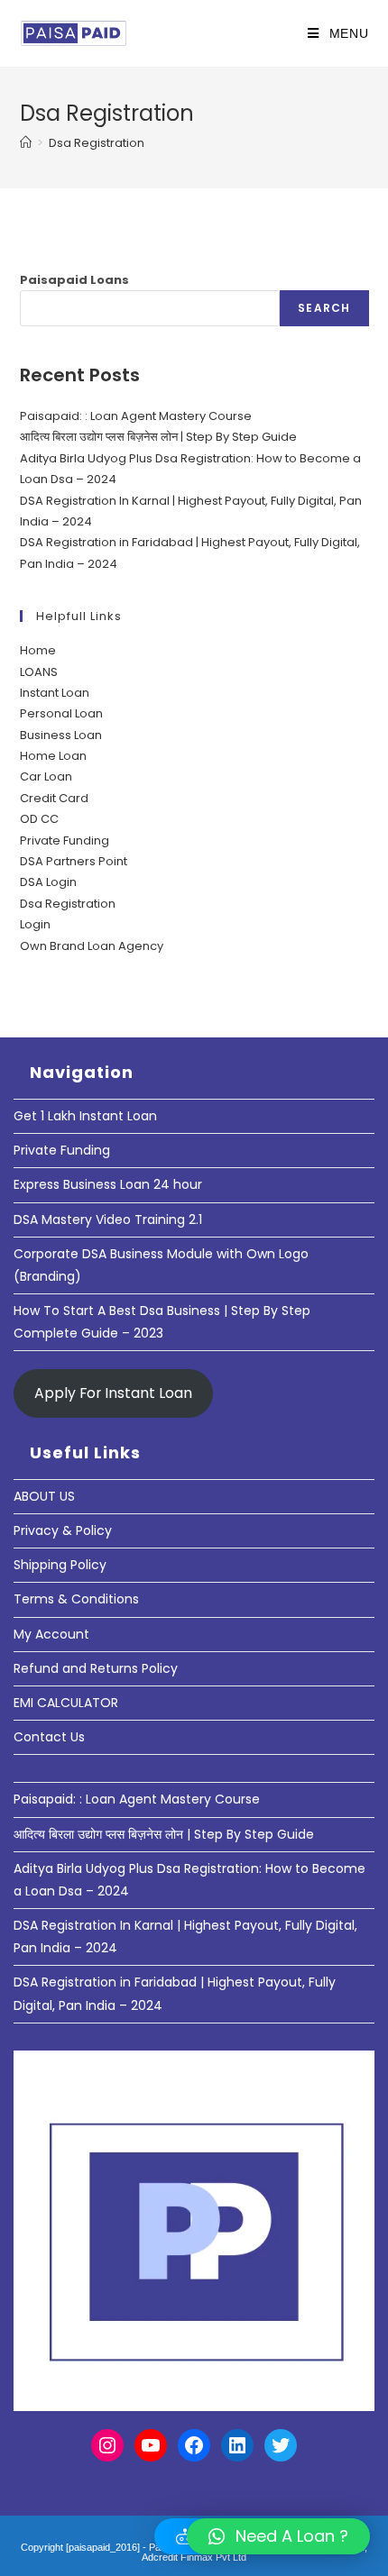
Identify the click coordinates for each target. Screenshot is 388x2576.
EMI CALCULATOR (66, 1703)
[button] (278, 2536)
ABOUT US (44, 1496)
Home (38, 650)
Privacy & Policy (63, 1530)
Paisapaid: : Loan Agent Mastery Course (136, 416)
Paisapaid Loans (74, 280)
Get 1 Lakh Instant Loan (85, 1116)
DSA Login (48, 882)
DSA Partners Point (74, 861)
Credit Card (54, 798)
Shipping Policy (60, 1565)
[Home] (26, 143)
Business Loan (61, 735)
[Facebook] (194, 2445)
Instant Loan (55, 693)
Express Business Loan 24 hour (108, 1184)
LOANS (39, 672)
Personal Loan (61, 713)
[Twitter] (281, 2445)
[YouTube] (151, 2445)
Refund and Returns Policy (96, 1668)
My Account (51, 1634)
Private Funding (65, 840)
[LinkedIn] (237, 2445)
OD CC (39, 819)
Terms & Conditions (76, 1599)
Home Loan (53, 756)
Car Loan (46, 776)
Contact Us (49, 1737)
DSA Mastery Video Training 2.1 (108, 1219)
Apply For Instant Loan (113, 1393)
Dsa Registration (97, 143)
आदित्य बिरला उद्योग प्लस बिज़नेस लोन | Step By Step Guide (158, 437)
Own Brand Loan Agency (92, 946)
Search (324, 308)
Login (35, 924)
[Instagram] (107, 2445)
